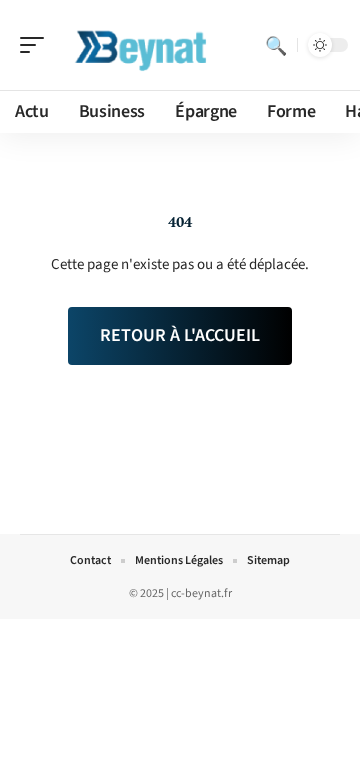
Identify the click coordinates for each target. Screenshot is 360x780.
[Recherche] (276, 45)
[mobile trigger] (37, 45)
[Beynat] (144, 45)
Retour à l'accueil (180, 335)
